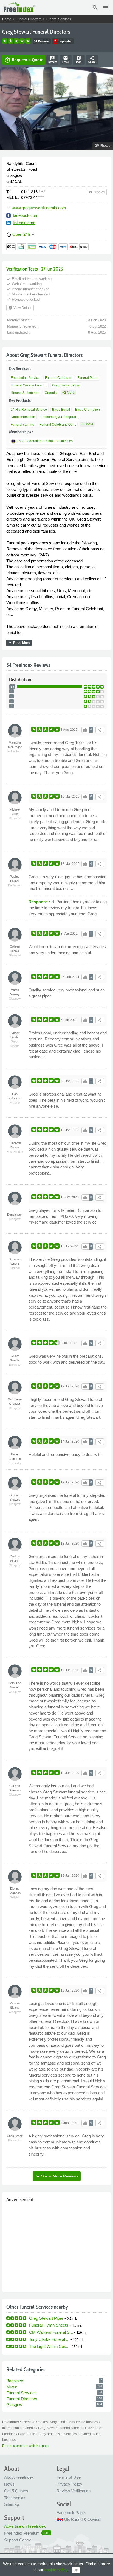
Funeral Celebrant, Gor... (58, 425)
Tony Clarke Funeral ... (49, 2339)
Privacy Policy (69, 2484)
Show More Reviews (57, 2176)
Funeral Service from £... (29, 385)
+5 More (87, 424)
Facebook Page (71, 2513)
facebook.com (26, 215)
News (9, 2484)
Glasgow (14, 2405)
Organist (51, 393)
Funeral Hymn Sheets (49, 2325)
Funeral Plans (88, 378)
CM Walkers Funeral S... (51, 2332)
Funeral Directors (29, 19)
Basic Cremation (87, 410)
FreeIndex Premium (22, 2533)
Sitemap (12, 2504)
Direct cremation (23, 417)
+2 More (68, 393)
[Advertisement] (56, 2246)
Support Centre (18, 2540)
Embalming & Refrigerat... (59, 417)
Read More (19, 643)
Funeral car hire (22, 425)
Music (12, 2387)
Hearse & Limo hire (25, 393)
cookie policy (56, 2570)
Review (52, 60)
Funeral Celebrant (59, 378)
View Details (20, 308)
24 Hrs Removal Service (29, 410)
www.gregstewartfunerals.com (39, 208)
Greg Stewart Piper (66, 385)
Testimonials (15, 2498)
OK (76, 2570)
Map (79, 60)
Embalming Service (25, 378)
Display (97, 192)
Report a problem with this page (26, 2446)
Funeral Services (58, 19)
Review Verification (74, 2491)
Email (66, 60)
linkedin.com (24, 223)
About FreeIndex (19, 2477)
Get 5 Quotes (16, 2491)
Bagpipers (15, 2381)
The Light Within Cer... (49, 2346)
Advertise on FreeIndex (25, 2526)
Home (7, 19)
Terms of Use (69, 2477)
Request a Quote (24, 60)
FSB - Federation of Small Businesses (45, 441)
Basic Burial (61, 410)
